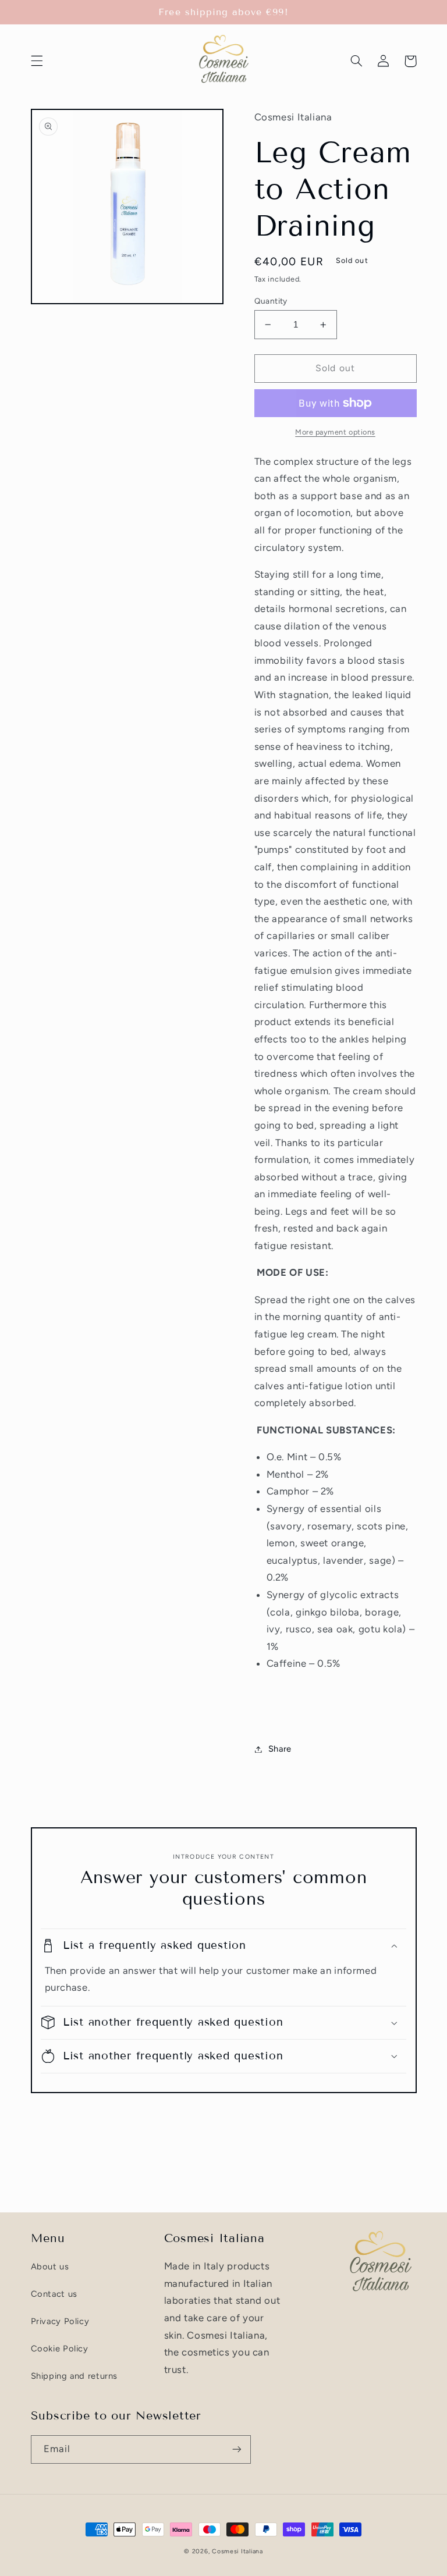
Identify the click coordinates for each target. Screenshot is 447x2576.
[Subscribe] (236, 2449)
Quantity (271, 301)
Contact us (54, 2294)
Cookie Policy (60, 2349)
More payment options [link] (335, 432)
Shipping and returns (74, 2376)
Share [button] (280, 1749)
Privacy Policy (60, 2321)
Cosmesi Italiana (237, 2551)
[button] (37, 61)
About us (50, 2267)
